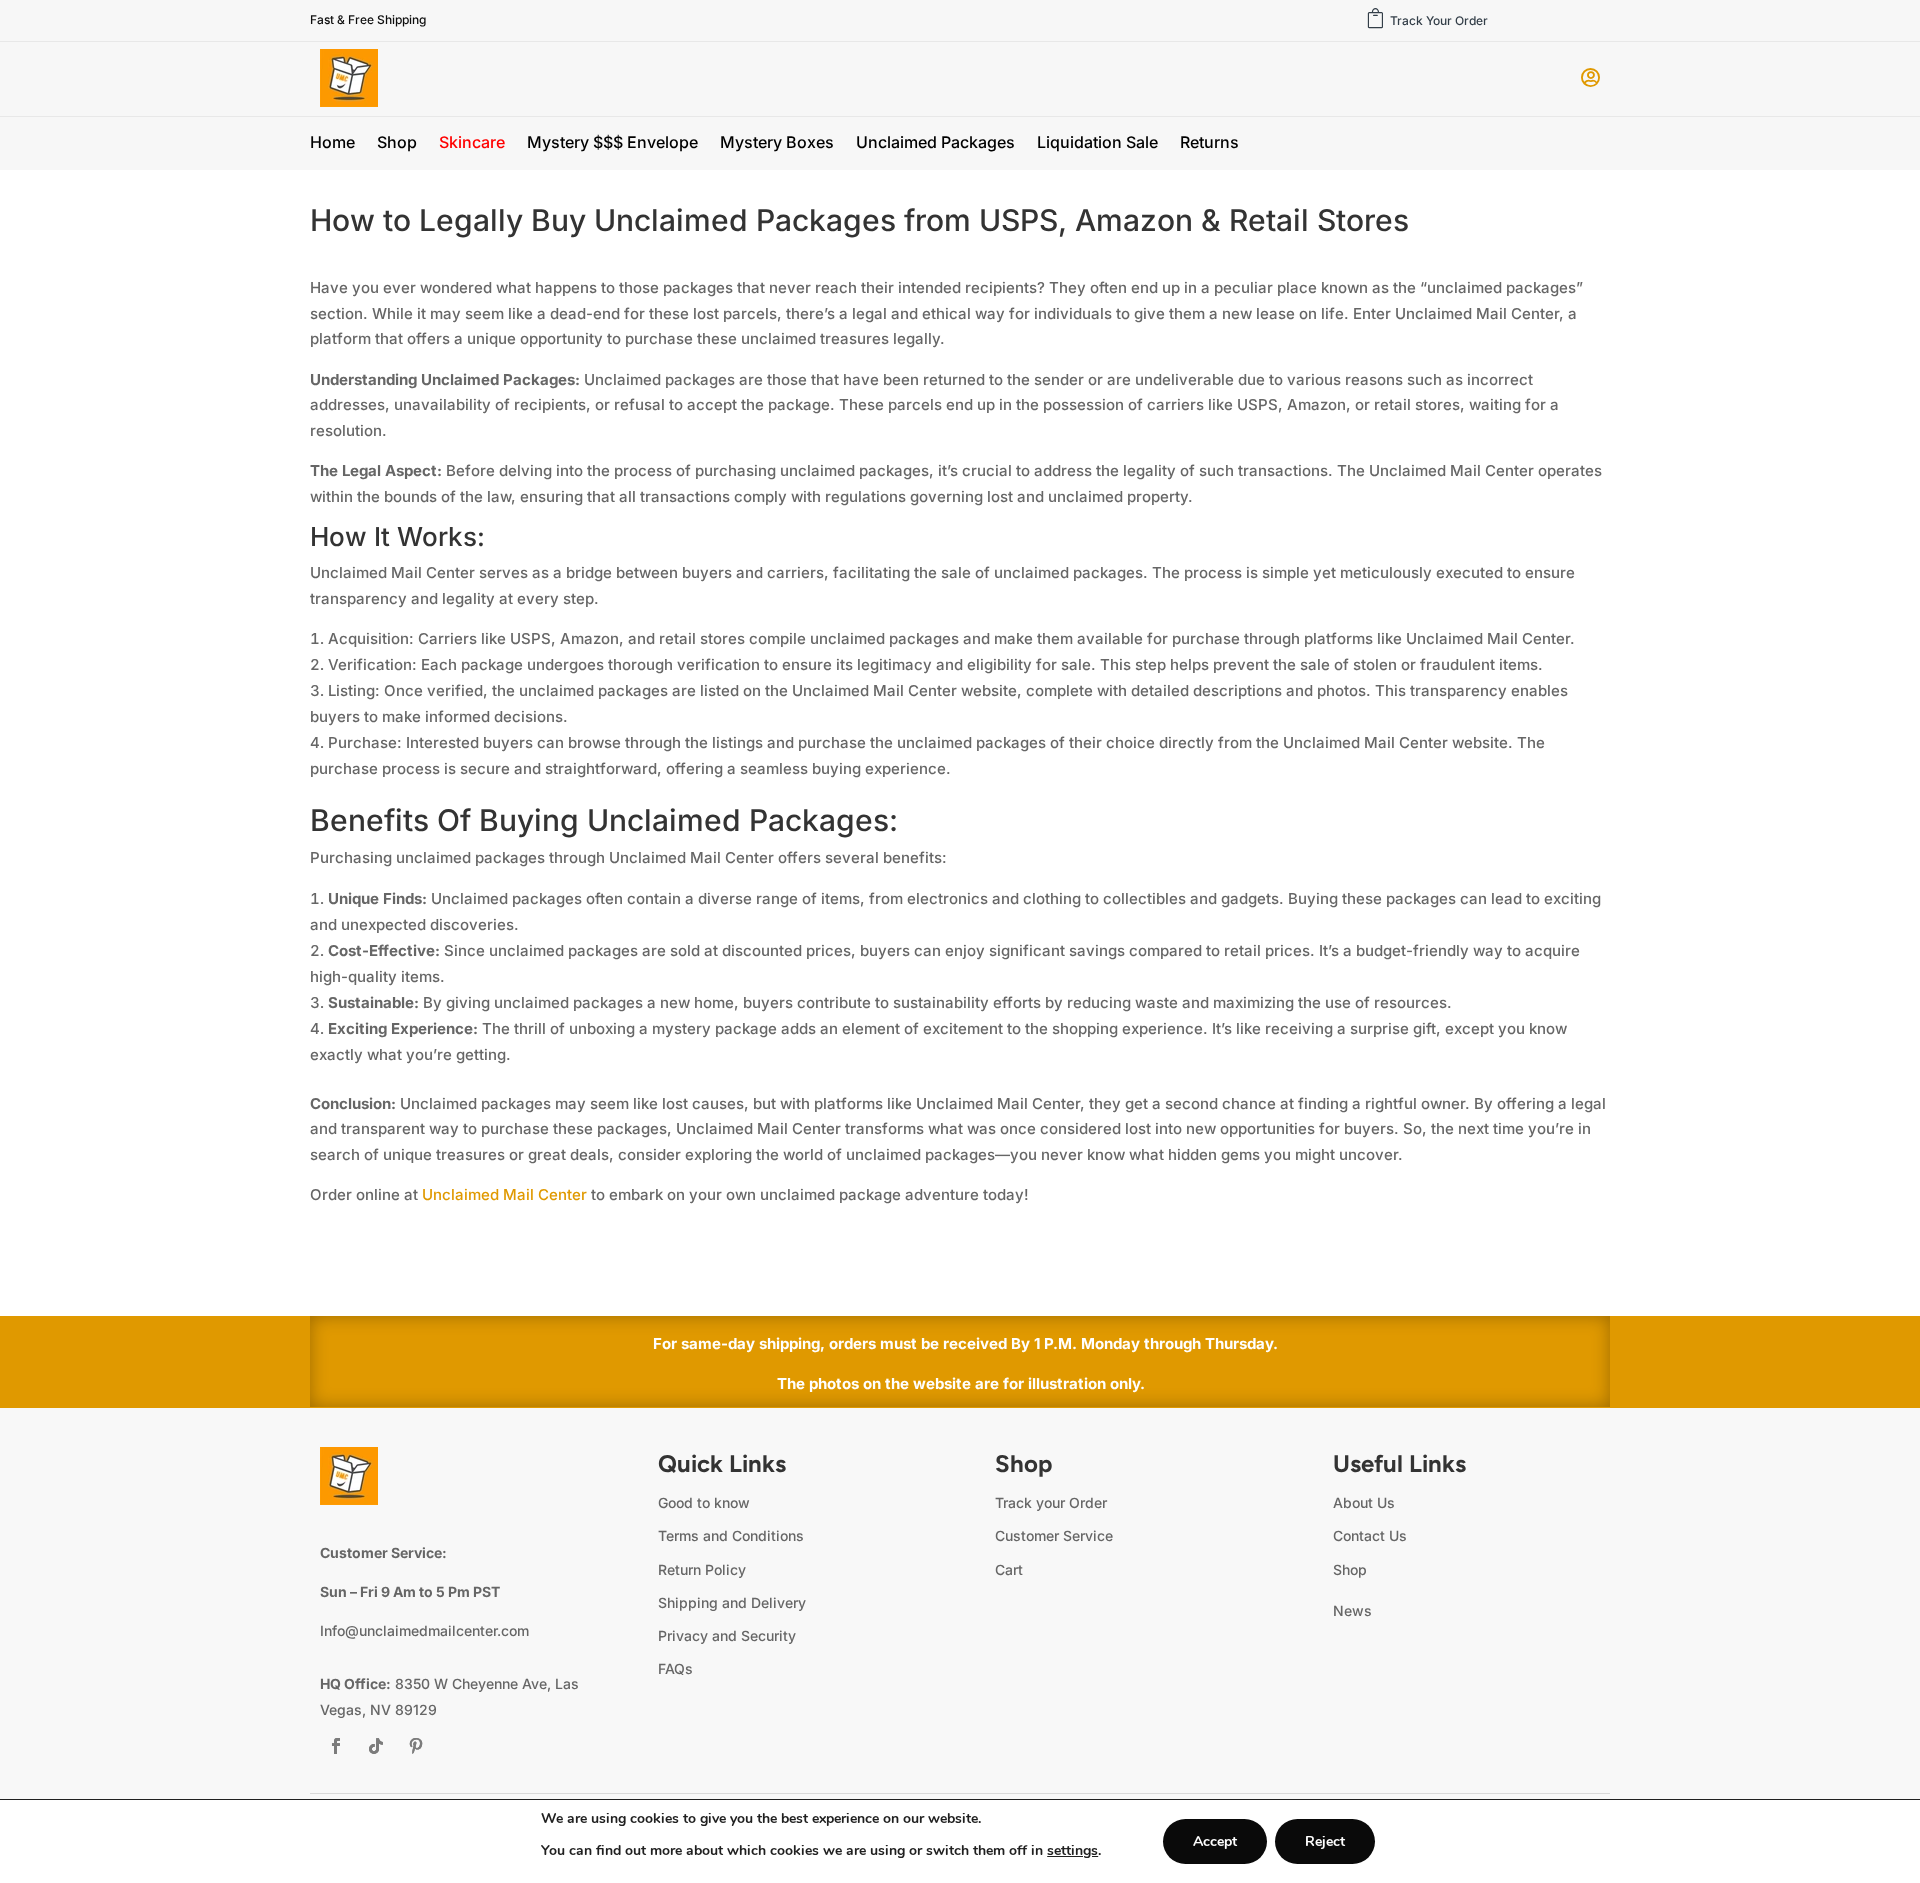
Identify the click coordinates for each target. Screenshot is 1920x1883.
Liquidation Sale (1097, 143)
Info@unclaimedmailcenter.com (424, 1630)
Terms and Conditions (731, 1535)
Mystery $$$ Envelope (612, 143)
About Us (1364, 1502)
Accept (1215, 1841)
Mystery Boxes (777, 143)
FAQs (675, 1668)
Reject (1325, 1841)
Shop (397, 143)
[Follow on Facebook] (336, 1746)
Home (332, 143)
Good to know (704, 1502)
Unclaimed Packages (935, 143)
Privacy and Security (727, 1635)
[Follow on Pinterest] (416, 1746)
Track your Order (1051, 1502)
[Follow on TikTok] (376, 1746)
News (1352, 1610)
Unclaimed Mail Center (504, 1194)
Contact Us (1370, 1535)
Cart (1009, 1569)
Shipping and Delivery (732, 1602)
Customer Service (1054, 1535)
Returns (1209, 143)
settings (1072, 1850)
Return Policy (702, 1569)
